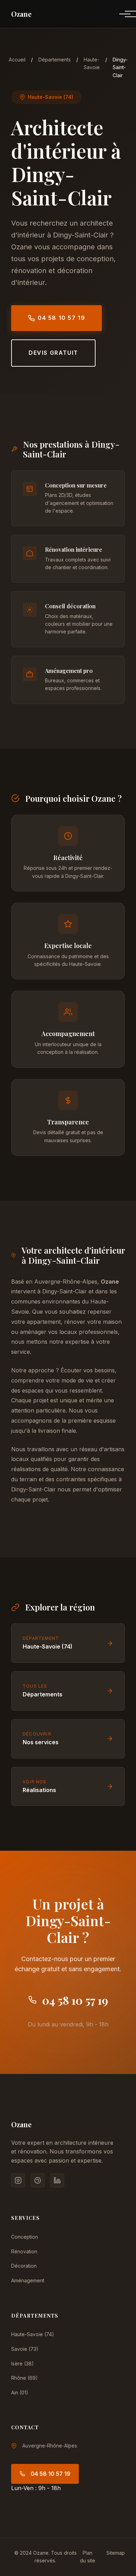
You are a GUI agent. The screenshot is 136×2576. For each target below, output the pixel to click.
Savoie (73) (25, 2349)
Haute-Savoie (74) (33, 2334)
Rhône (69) (24, 2378)
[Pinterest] (38, 2180)
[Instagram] (18, 2180)
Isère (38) (22, 2364)
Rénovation (24, 2251)
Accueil (17, 60)
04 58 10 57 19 (61, 318)
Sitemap (116, 2553)
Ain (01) (20, 2392)
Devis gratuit (53, 353)
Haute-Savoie (92, 63)
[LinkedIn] (57, 2180)
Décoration (24, 2266)
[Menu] (119, 14)
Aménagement (28, 2280)
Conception (25, 2237)
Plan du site (88, 2557)
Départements (55, 60)
